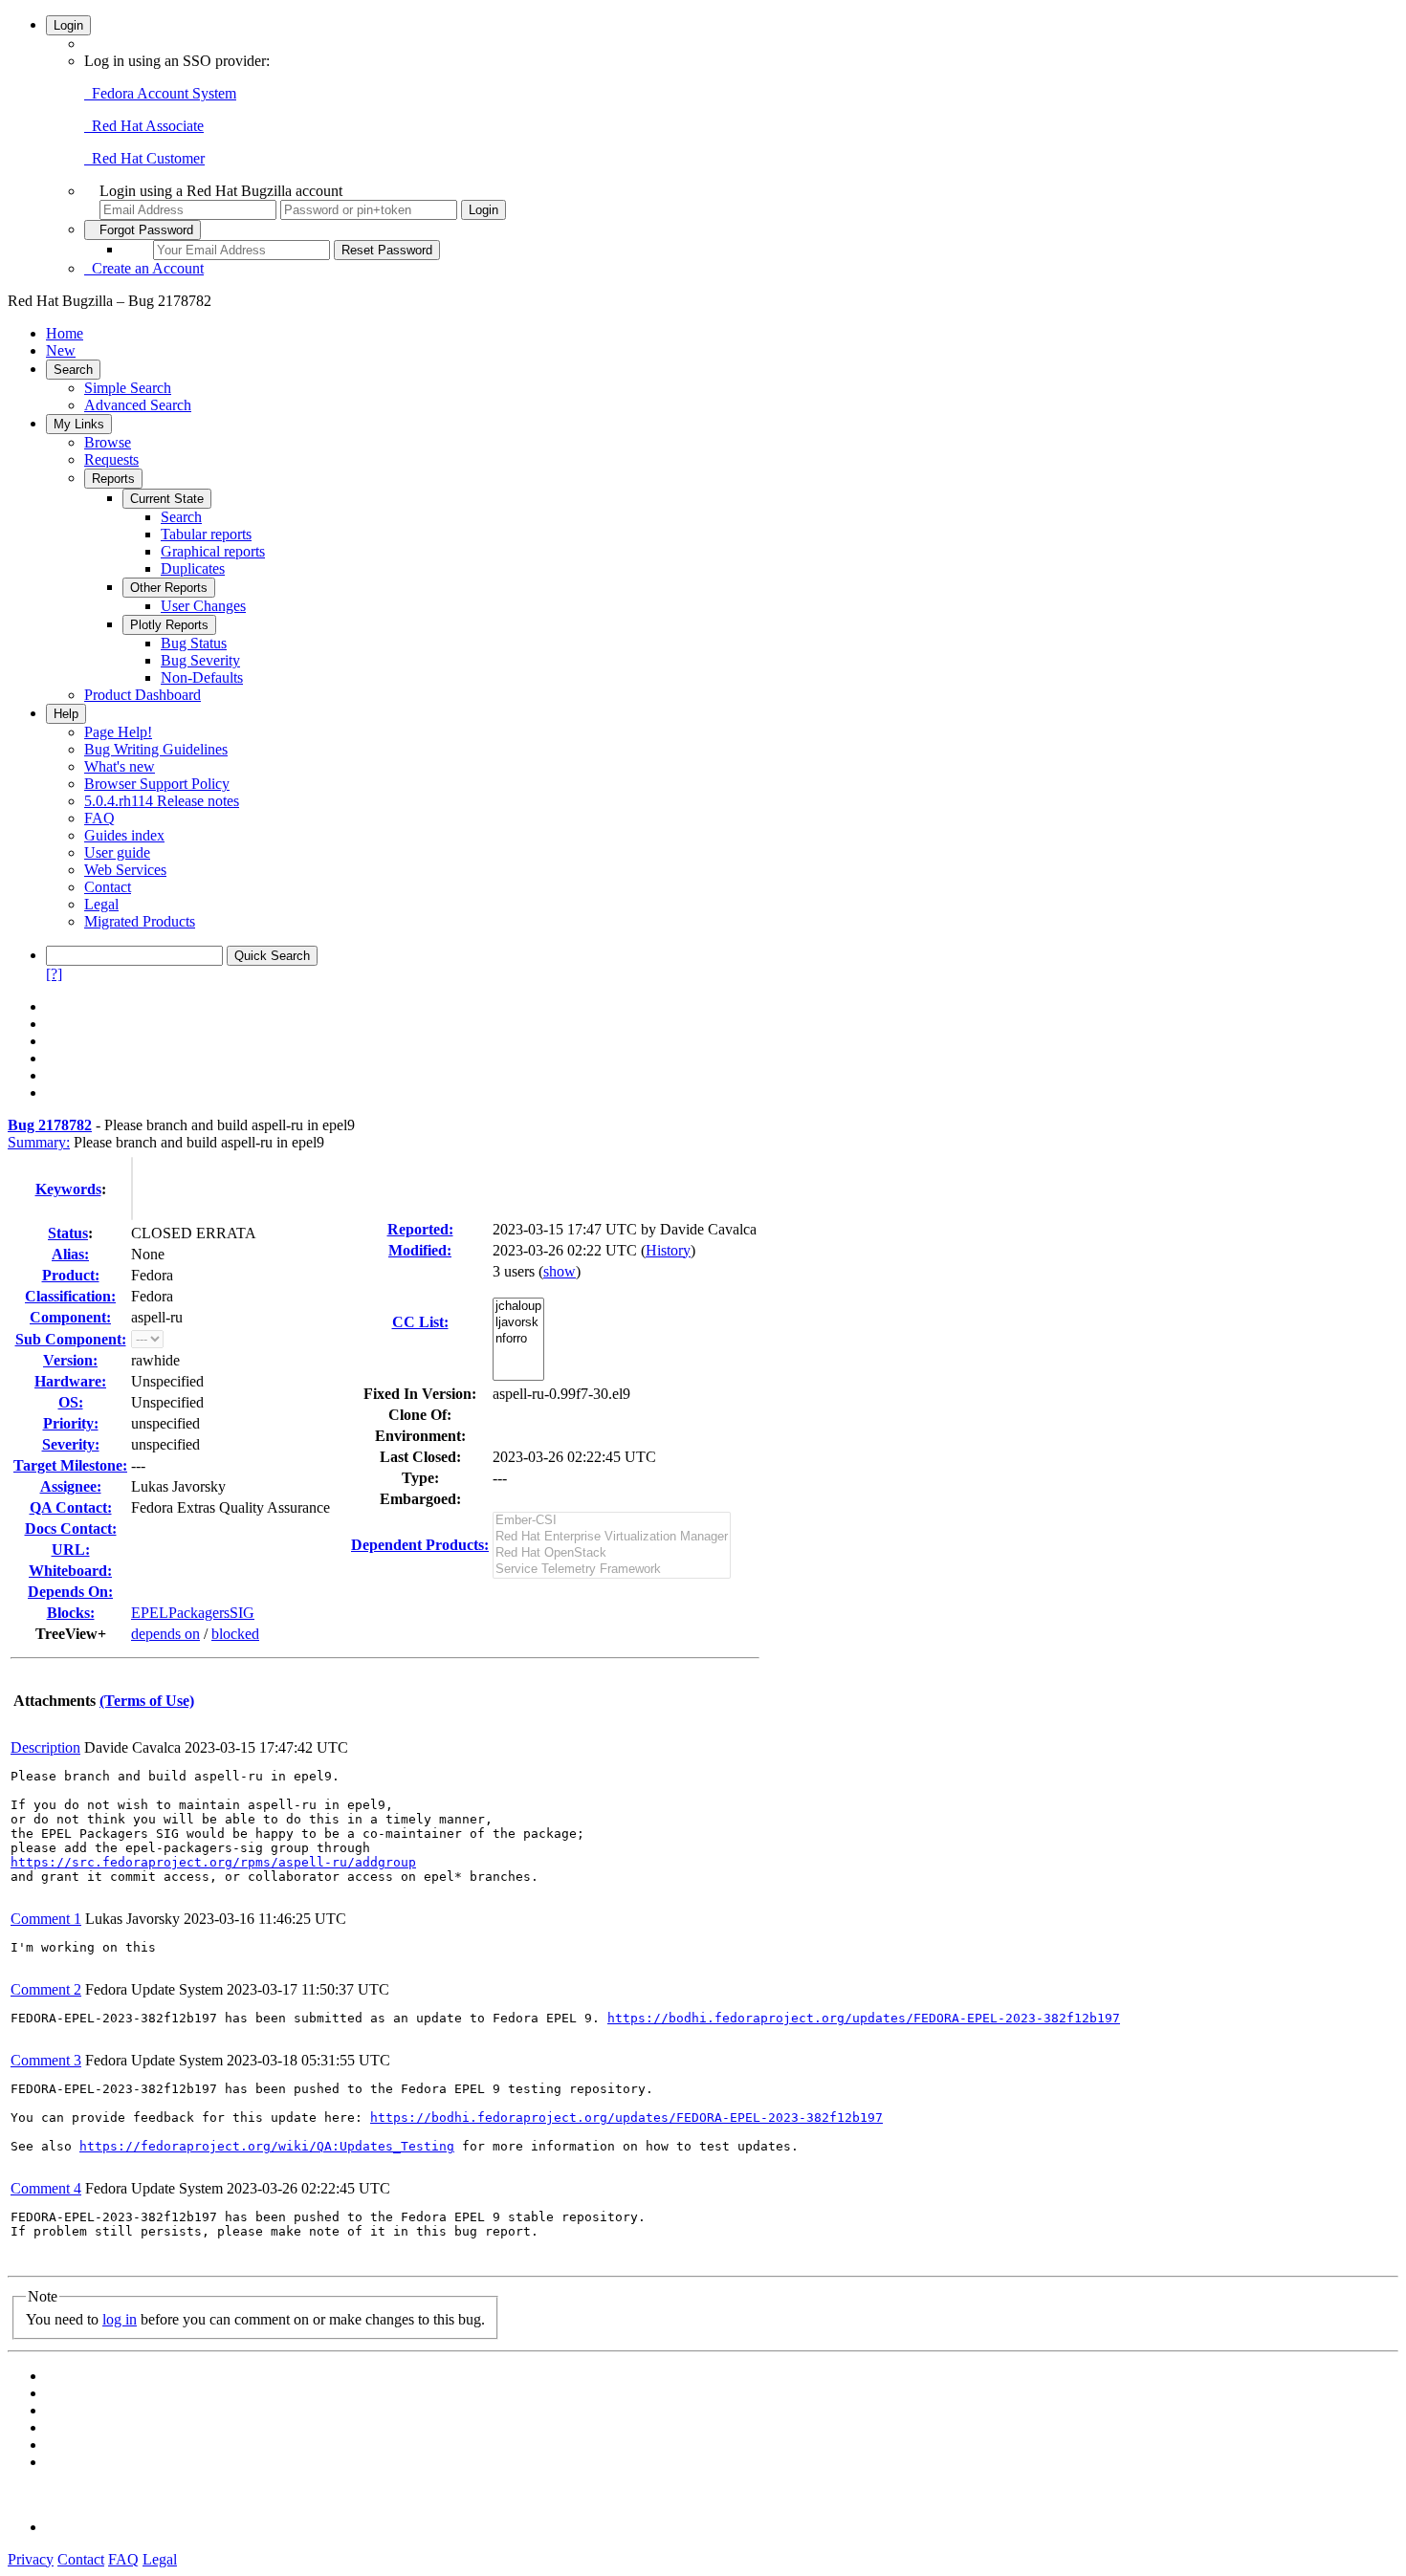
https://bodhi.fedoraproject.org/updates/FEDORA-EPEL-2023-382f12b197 (864, 2018)
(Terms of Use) (147, 1701)
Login (68, 25)
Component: (70, 1317)
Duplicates (193, 568)
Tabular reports (206, 534)
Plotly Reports (169, 625)
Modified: (420, 1250)
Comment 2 (46, 1989)
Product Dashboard (143, 695)
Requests (111, 459)
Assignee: (71, 1486)
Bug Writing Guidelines (156, 749)
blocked (235, 1634)
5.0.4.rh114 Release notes (162, 801)
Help (66, 714)
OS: (71, 1402)
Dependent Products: (420, 1545)
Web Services (125, 870)
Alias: (70, 1254)
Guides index (124, 835)
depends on (165, 1634)
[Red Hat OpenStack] (612, 1553)
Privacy (31, 2559)
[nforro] (518, 1339)
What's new (120, 766)
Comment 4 (46, 2188)
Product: (71, 1275)
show (560, 1271)
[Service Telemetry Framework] (612, 1570)
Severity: (71, 1444)
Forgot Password (143, 230)
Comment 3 (46, 2060)
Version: (70, 1360)
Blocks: (71, 1613)
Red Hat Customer (144, 158)
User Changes (203, 606)
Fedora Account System (160, 93)
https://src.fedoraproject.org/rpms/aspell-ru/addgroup (213, 1862)
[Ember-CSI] (612, 1521)
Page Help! (118, 732)
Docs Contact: (71, 1528)
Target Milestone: (70, 1465)
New (61, 350)
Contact (108, 887)
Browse (108, 442)
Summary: (39, 1142)
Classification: (70, 1296)
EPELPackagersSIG (193, 1613)
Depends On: (70, 1592)
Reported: (420, 1229)
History (668, 1250)
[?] (54, 974)
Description (45, 1747)
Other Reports (169, 588)
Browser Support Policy (157, 784)
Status (68, 1233)
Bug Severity (200, 660)
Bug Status (194, 643)
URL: (71, 1550)
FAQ (99, 818)
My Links (79, 424)
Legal (101, 904)
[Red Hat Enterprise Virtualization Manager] (612, 1537)
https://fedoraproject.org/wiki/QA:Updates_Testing (267, 2146)
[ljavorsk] (518, 1323)
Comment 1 (46, 1919)
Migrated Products (140, 921)
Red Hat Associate (144, 126)
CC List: (420, 1322)
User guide (117, 852)
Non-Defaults (202, 677)
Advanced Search (138, 405)
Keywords (68, 1189)
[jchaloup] (518, 1307)
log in (120, 2319)
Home (65, 333)
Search (73, 370)
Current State (167, 499)
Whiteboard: (70, 1571)
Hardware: (70, 1381)
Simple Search (128, 388)
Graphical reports (213, 551)
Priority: (71, 1423)
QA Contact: (71, 1507)
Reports (113, 479)
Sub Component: (71, 1339)
